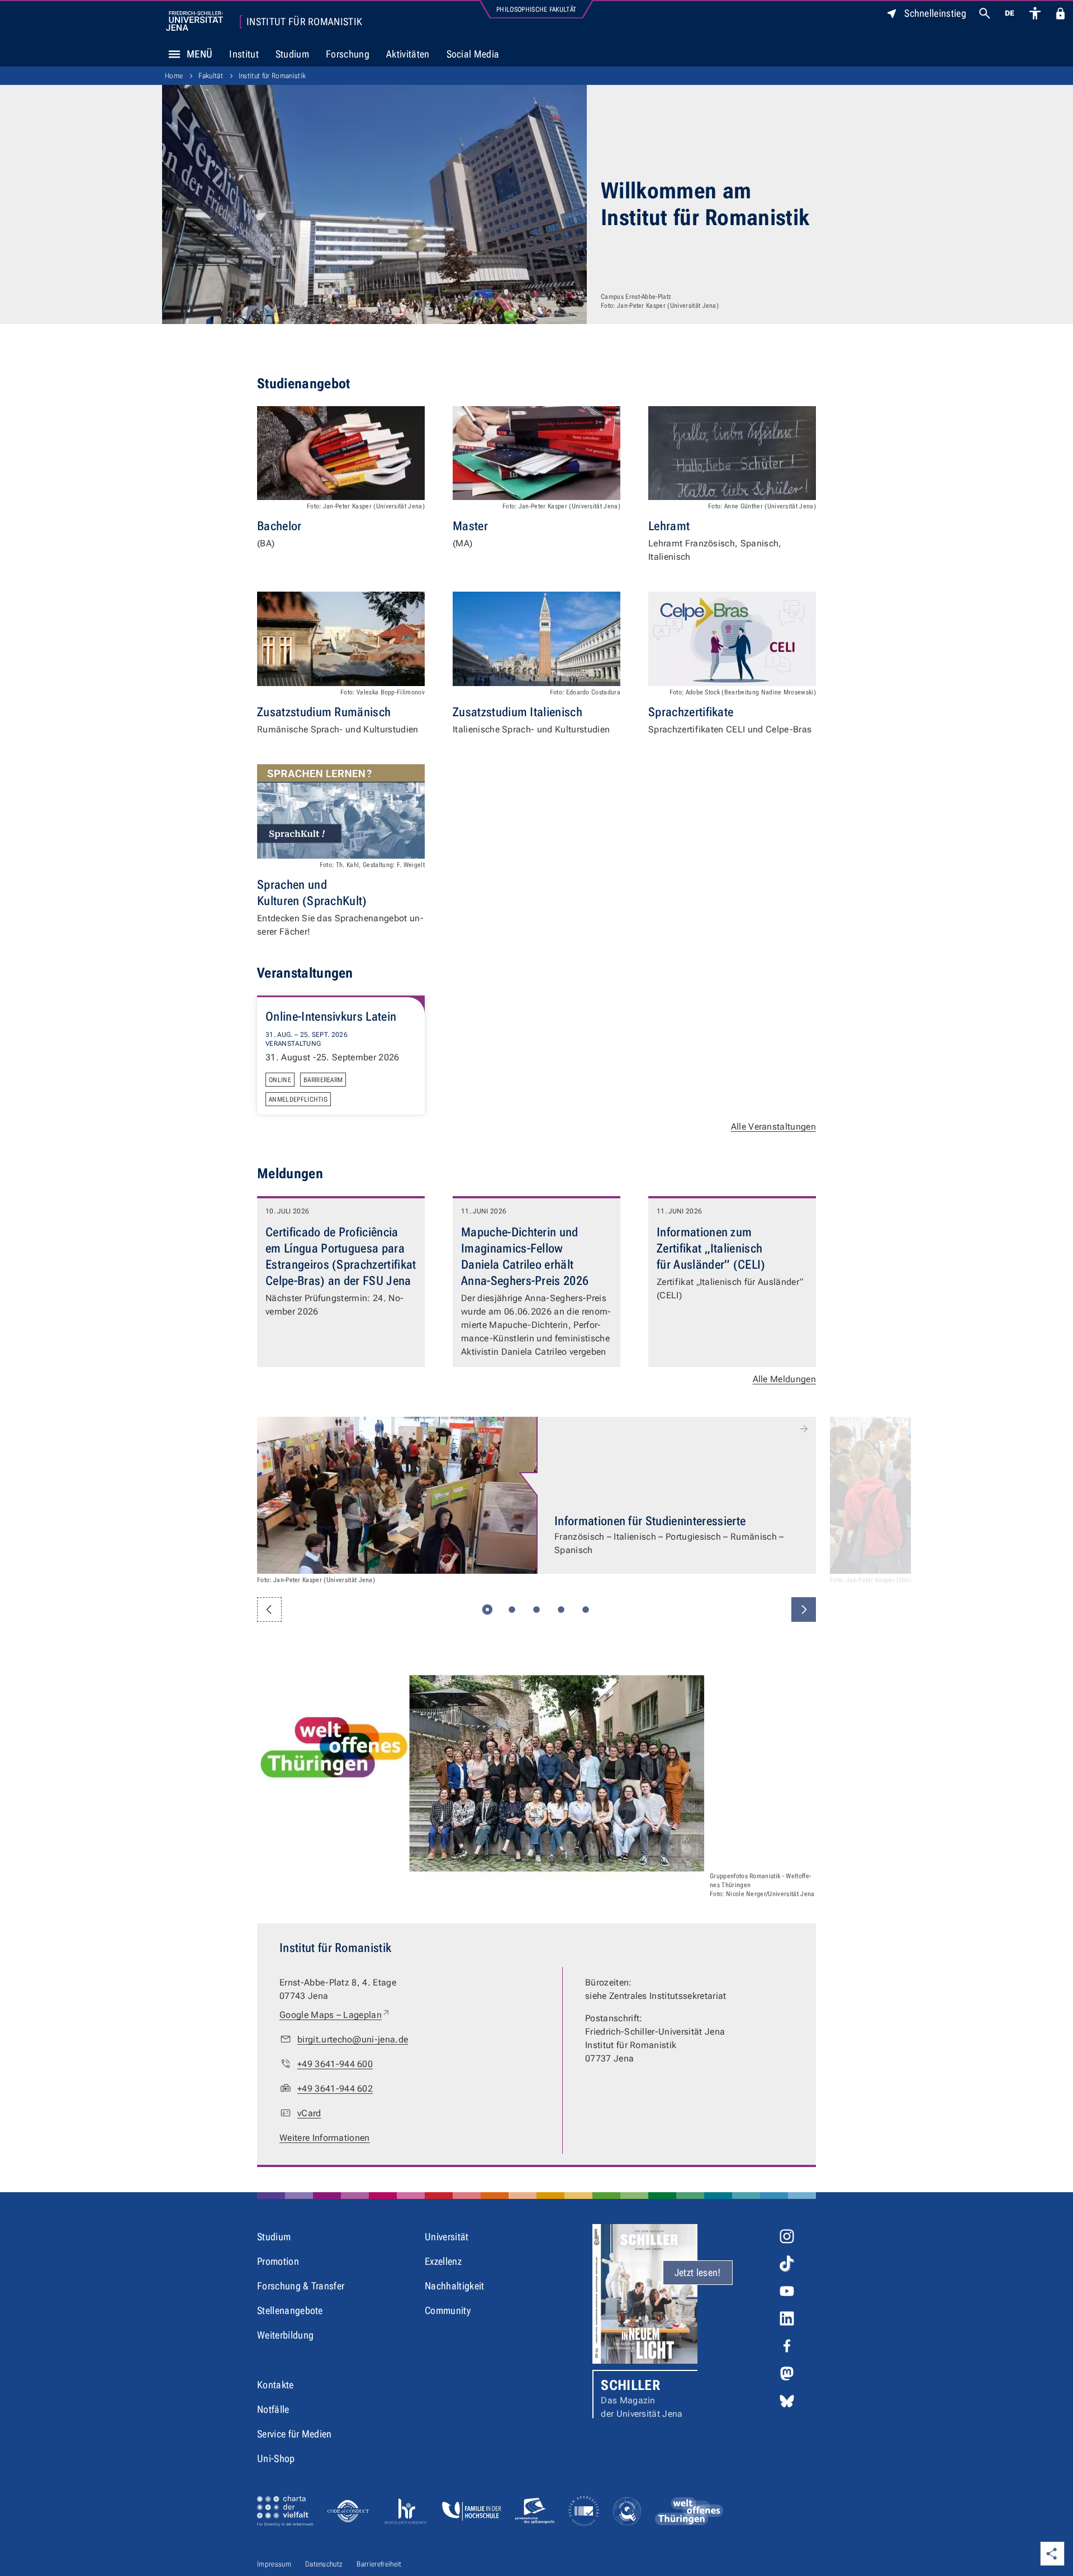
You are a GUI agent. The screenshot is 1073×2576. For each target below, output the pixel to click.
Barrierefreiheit (379, 2564)
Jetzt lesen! (698, 2272)
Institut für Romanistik (304, 22)
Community (448, 2310)
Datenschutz (324, 2564)
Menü (200, 54)
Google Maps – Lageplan (335, 2015)
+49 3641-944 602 (335, 2089)
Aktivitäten (408, 54)
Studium (292, 54)
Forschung (348, 54)
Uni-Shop (276, 2458)
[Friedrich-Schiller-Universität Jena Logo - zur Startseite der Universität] (194, 21)
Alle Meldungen (784, 1379)
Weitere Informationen (325, 2138)
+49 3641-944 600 (335, 2064)
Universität (447, 2237)
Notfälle (273, 2409)
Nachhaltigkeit (454, 2286)
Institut (244, 54)
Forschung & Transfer (301, 2286)
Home (174, 76)
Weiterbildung (285, 2335)
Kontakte (276, 2385)
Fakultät (211, 76)
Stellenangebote (290, 2310)
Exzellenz (443, 2261)
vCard (309, 2113)
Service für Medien (295, 2434)
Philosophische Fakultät (536, 9)
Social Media (473, 54)
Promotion (278, 2261)
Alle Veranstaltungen (773, 1127)
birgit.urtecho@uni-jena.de (353, 2039)
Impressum (274, 2564)
